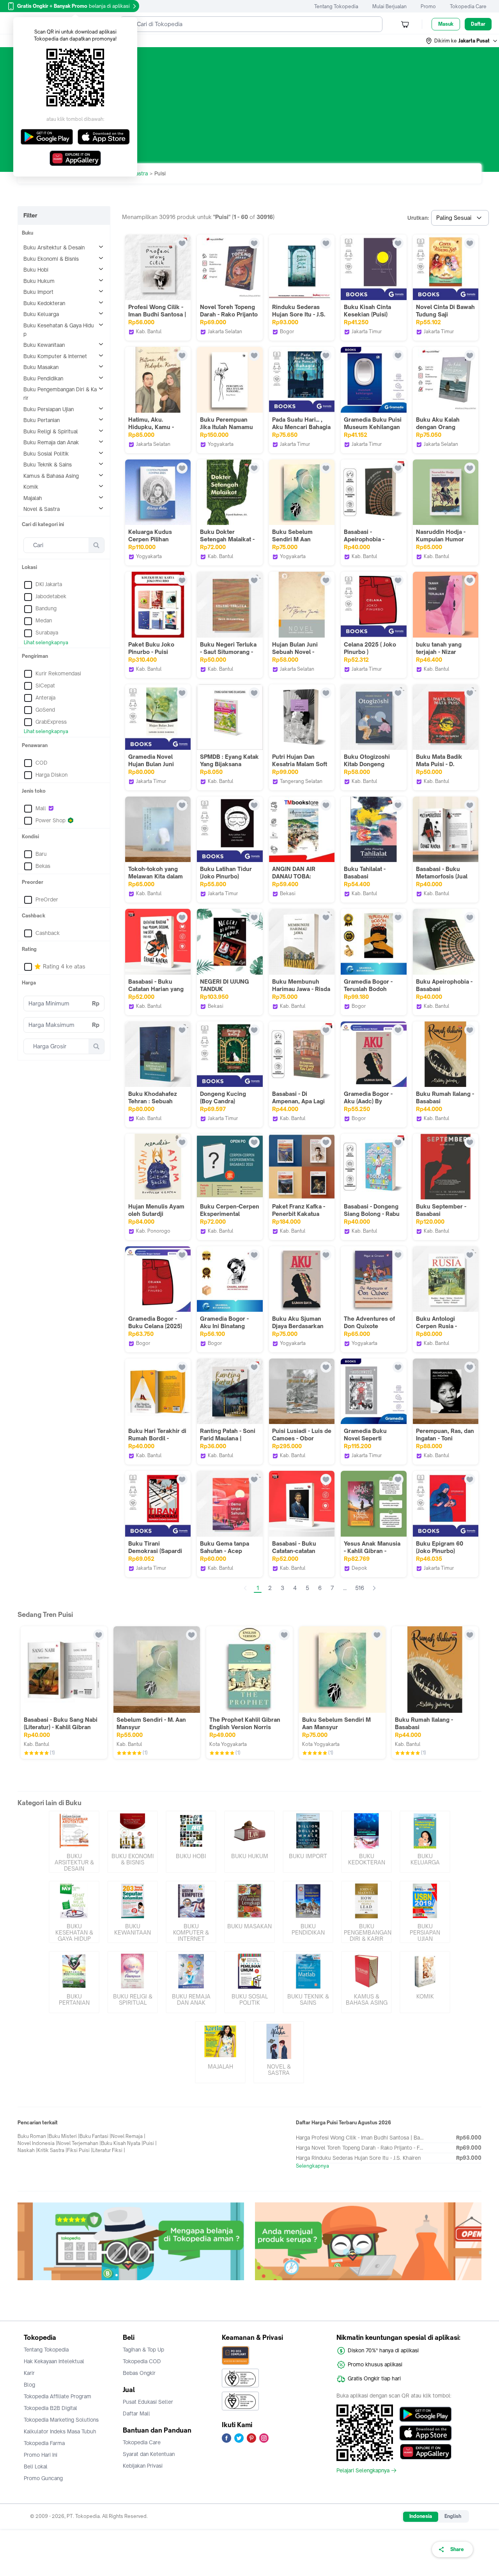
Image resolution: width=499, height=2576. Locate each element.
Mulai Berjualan (389, 6)
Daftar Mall (136, 2413)
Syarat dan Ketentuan (149, 2454)
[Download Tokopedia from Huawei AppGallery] (426, 2452)
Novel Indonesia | (37, 2143)
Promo (428, 6)
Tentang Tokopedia (336, 6)
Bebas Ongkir (139, 2373)
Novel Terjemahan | (79, 2143)
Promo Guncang (43, 2478)
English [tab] (453, 2516)
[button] (462, 41)
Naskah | (27, 2150)
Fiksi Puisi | (80, 2150)
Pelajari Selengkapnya (363, 2470)
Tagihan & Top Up (143, 2350)
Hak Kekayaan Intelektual (54, 2361)
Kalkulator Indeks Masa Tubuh (60, 2431)
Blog (29, 2385)
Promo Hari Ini (41, 2455)
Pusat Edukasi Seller (148, 2402)
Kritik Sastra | (52, 2150)
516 (360, 1588)
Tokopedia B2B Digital (50, 2408)
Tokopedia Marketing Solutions (61, 2420)
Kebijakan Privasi (143, 2466)
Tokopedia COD (142, 2361)
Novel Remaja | (128, 2136)
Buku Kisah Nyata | (122, 2143)
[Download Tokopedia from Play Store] (426, 2414)
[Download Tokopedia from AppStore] (426, 2433)
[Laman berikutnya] (374, 1588)
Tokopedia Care (468, 6)
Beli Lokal (36, 2466)
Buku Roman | (33, 2136)
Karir (29, 2373)
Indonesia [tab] (421, 2516)
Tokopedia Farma (44, 2443)
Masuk (446, 24)
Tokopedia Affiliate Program (58, 2396)
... (345, 1588)
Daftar (478, 24)
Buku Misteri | (64, 2136)
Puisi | (150, 2143)
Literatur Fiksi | (109, 2150)
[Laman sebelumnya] (245, 1588)
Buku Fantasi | (95, 2136)
